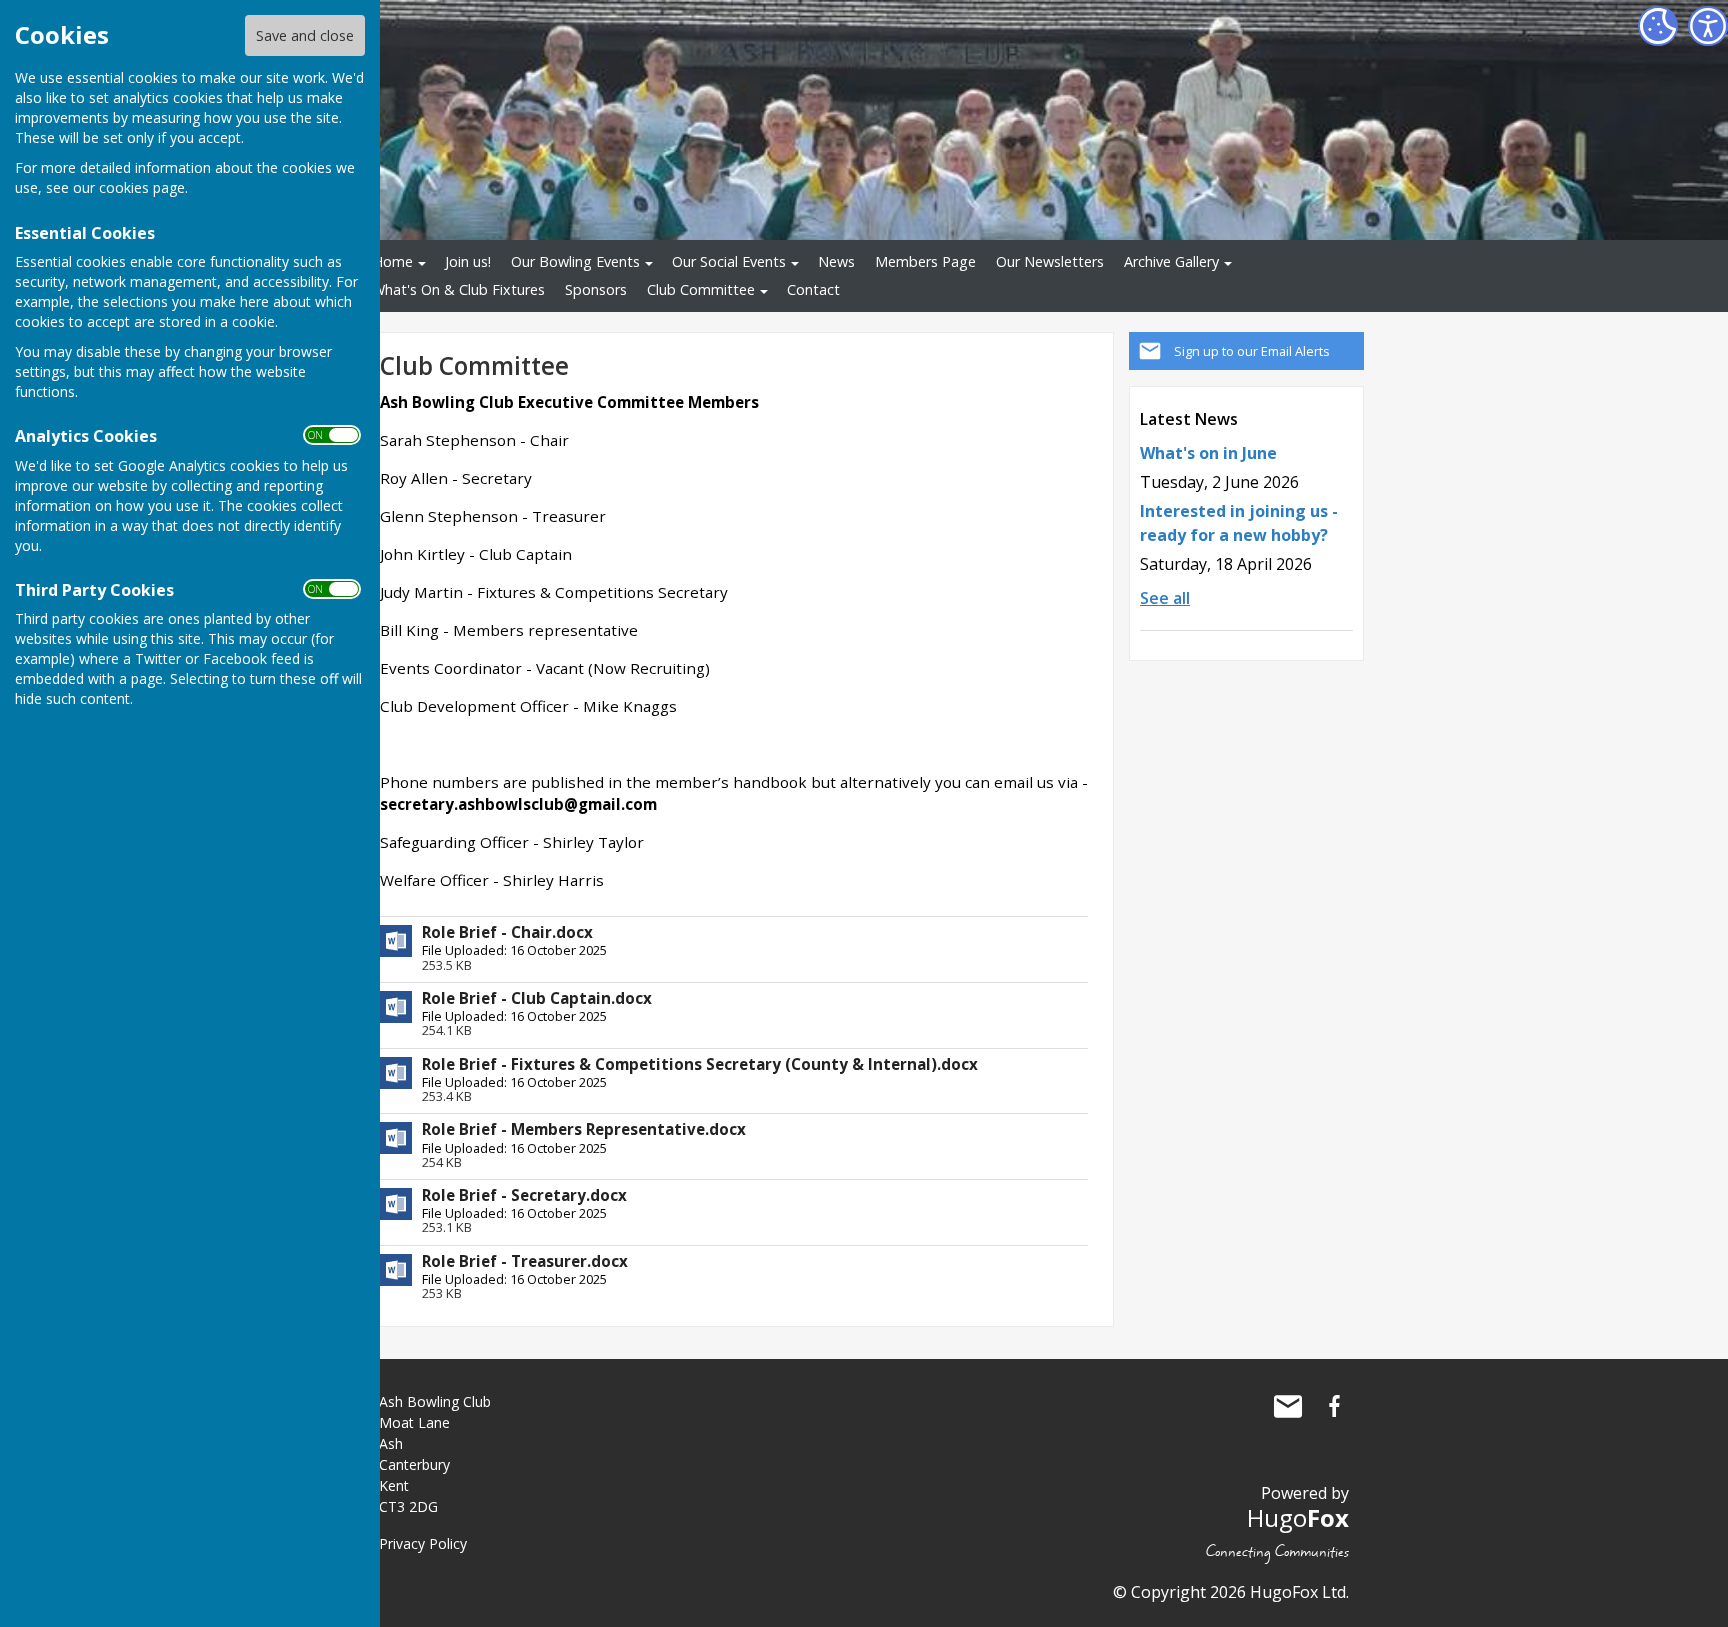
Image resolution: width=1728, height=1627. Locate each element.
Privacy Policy (423, 1543)
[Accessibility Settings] (1708, 26)
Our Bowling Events (575, 261)
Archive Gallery (1171, 261)
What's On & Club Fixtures (458, 289)
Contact (813, 289)
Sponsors (596, 289)
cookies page (142, 187)
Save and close (305, 35)
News (836, 261)
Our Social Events (729, 261)
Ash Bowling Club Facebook (1334, 1406)
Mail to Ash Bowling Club (1288, 1406)
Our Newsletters (1050, 261)
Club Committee (701, 289)
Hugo (1298, 1517)
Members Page (925, 261)
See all (1165, 598)
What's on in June (1208, 453)
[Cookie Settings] (1658, 26)
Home (392, 261)
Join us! (468, 261)
